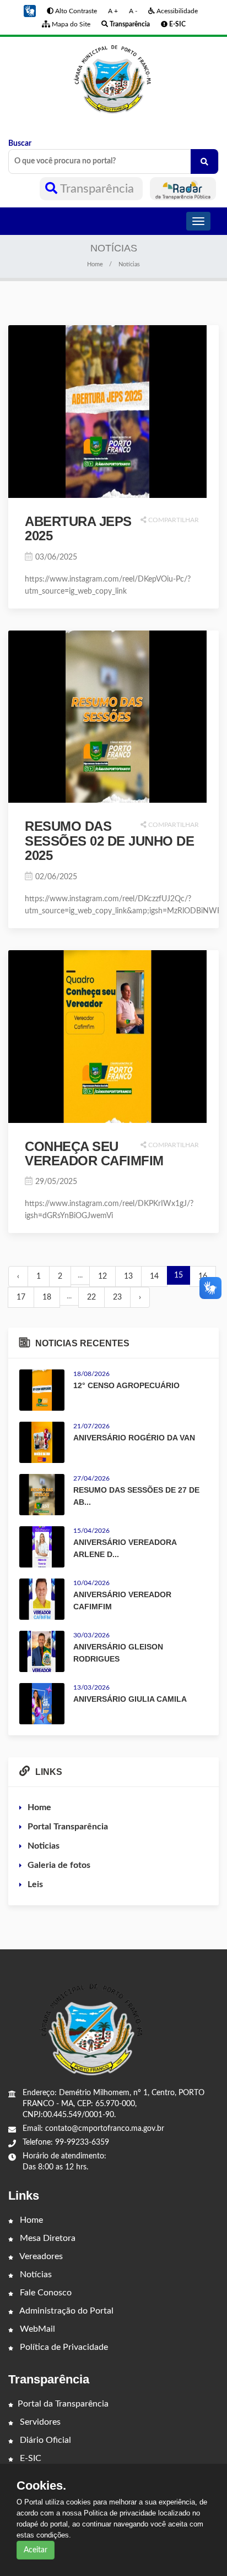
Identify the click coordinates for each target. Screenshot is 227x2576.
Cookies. (41, 2486)
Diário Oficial (44, 2440)
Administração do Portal (66, 2311)
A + (113, 11)
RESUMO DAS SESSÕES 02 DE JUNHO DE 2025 (109, 841)
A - (133, 11)
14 (154, 1276)
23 (117, 1297)
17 (21, 1297)
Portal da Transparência (63, 2404)
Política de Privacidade (63, 2347)
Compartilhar (173, 520)
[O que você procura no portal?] (204, 161)
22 (91, 1297)
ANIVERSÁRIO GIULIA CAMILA (130, 1699)
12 (102, 1276)
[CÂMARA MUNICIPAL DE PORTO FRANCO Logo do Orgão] (113, 79)
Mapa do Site (70, 24)
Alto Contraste (75, 11)
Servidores (39, 2422)
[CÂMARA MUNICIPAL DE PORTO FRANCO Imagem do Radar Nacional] (183, 189)
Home (95, 264)
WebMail (36, 2329)
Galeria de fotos (59, 1865)
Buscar (20, 144)
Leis (35, 1884)
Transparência (97, 189)
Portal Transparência (68, 1827)
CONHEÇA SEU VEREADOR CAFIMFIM (94, 1153)
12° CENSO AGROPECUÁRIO (126, 1385)
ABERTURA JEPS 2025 (78, 528)
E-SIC (29, 2458)
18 (47, 1297)
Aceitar (36, 2550)
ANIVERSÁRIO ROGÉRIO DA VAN (134, 1438)
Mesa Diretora (47, 2238)
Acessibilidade (176, 11)
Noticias (44, 1846)
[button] (30, 11)
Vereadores (40, 2256)
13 (128, 1276)
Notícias (35, 2274)
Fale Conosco (45, 2293)
